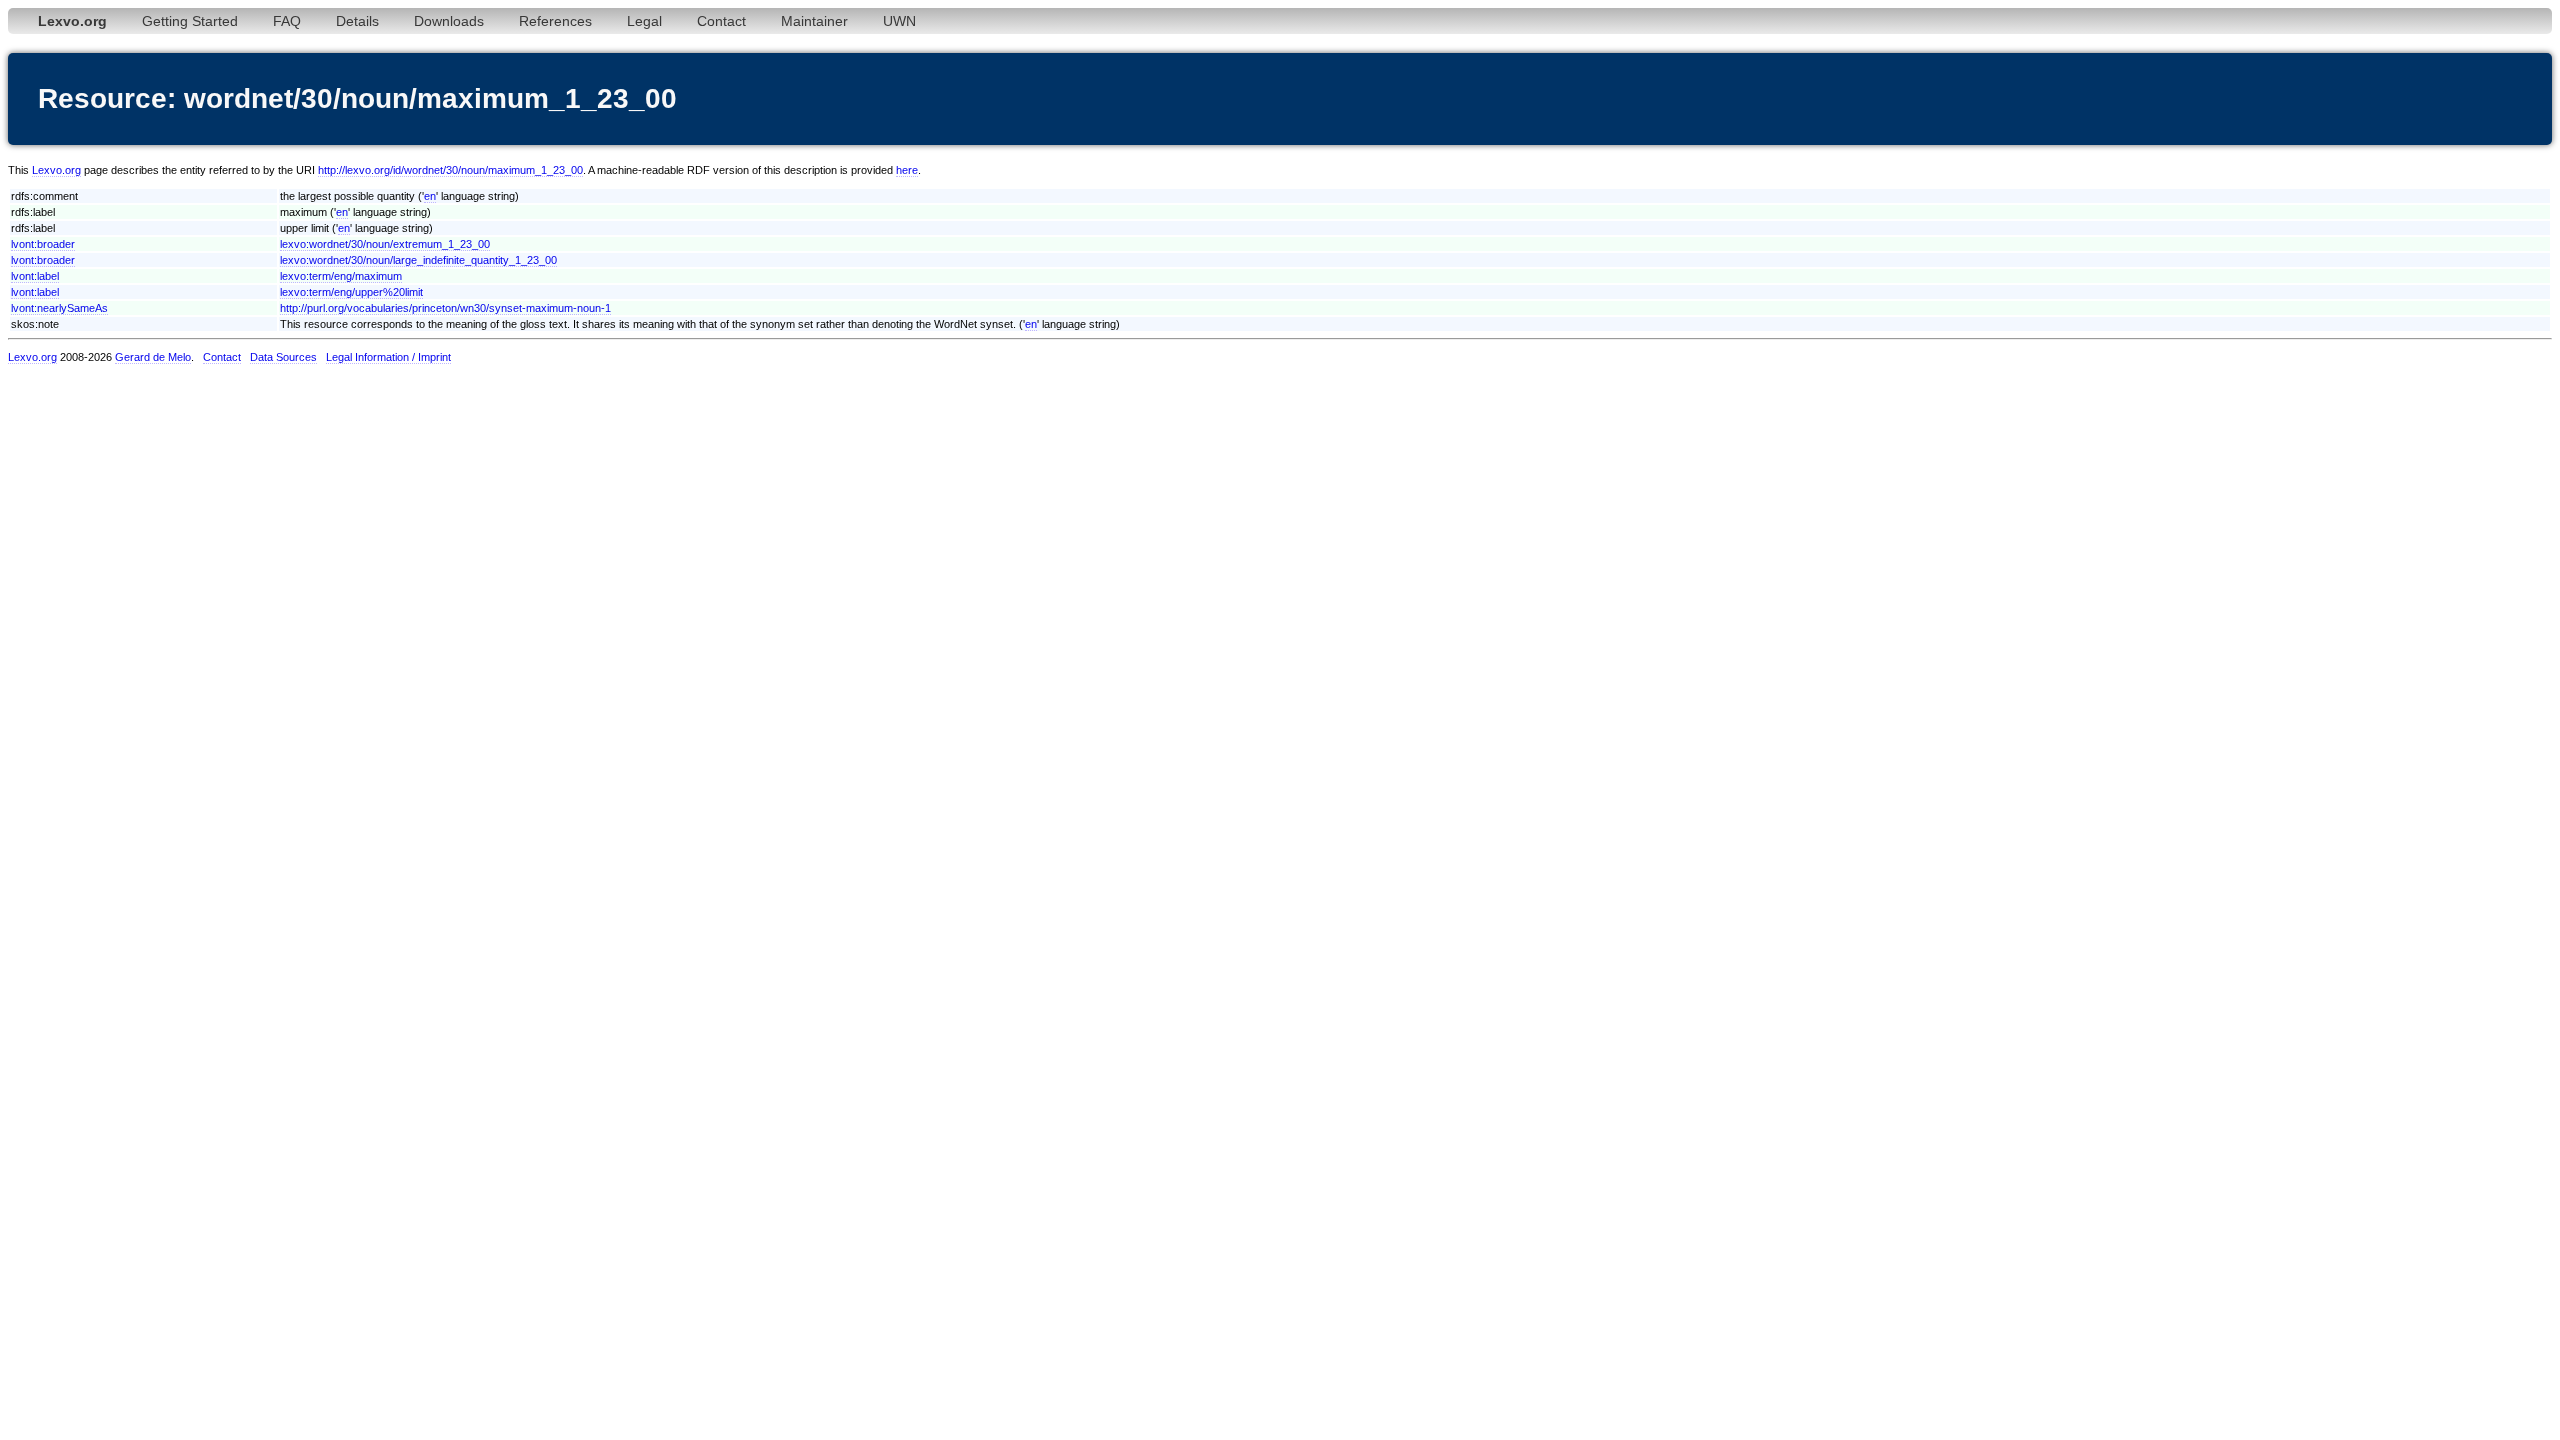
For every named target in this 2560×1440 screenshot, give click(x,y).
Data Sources (283, 357)
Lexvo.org (56, 170)
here (907, 170)
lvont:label (35, 276)
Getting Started (190, 21)
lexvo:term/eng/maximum (341, 276)
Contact (721, 21)
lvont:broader (43, 244)
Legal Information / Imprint (388, 357)
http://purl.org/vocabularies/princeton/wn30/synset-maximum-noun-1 (445, 308)
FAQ (287, 21)
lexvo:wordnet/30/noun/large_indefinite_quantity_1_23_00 (418, 260)
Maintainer (814, 21)
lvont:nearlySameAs (59, 308)
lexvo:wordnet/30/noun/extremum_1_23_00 (385, 244)
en (430, 196)
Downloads (449, 21)
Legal (644, 21)
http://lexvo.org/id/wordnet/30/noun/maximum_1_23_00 (450, 170)
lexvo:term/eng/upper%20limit (351, 292)
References (555, 21)
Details (357, 21)
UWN (899, 21)
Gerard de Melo (153, 357)
